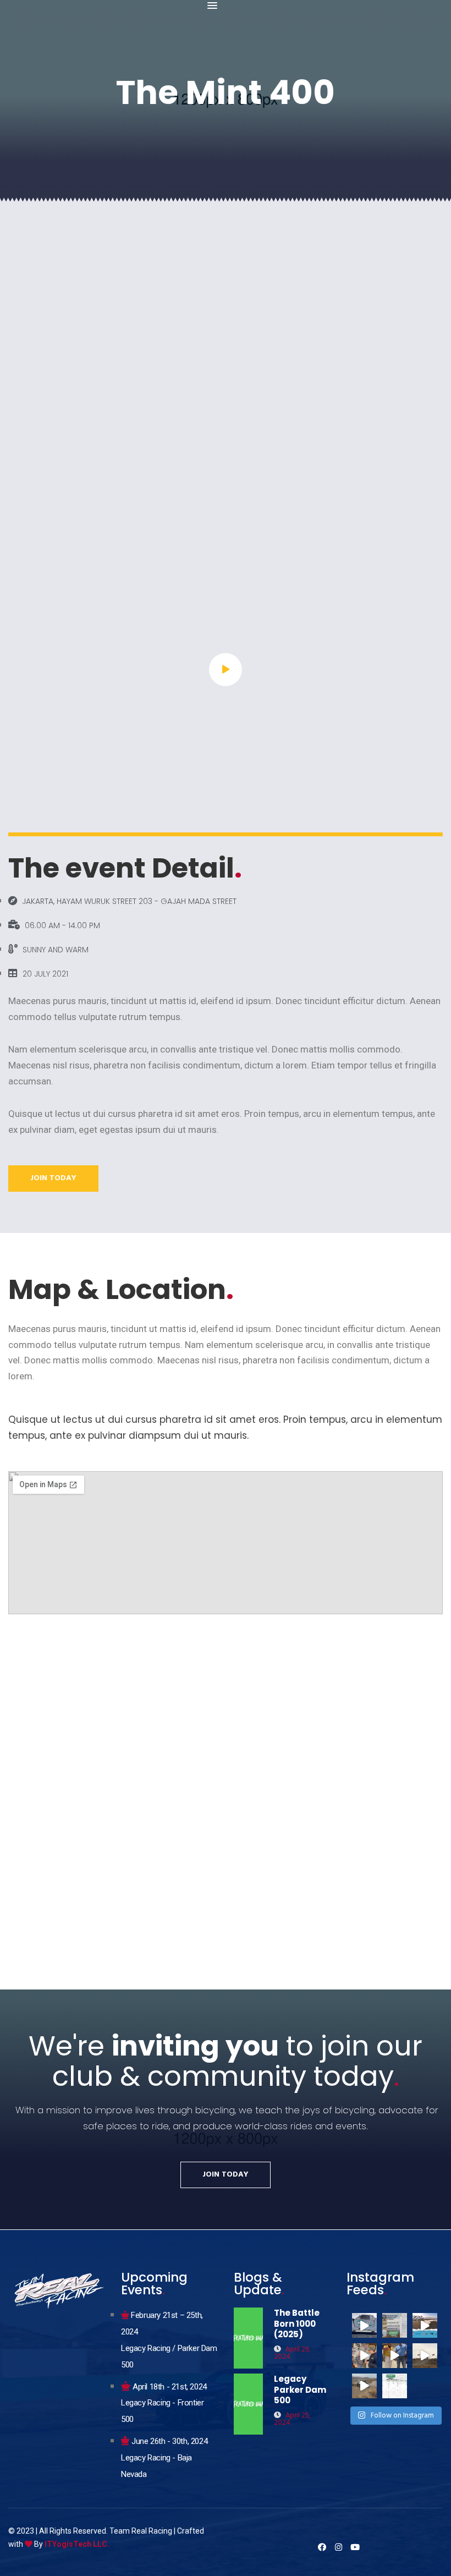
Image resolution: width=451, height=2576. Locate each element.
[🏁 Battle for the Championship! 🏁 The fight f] (395, 2386)
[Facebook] (322, 2547)
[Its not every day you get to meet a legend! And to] (364, 2356)
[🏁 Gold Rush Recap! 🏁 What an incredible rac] (425, 2356)
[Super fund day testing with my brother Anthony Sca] (364, 2325)
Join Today (53, 1178)
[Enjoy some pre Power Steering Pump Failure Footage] (364, 2386)
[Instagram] (339, 2547)
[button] (212, 6)
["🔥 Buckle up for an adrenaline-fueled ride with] (425, 2325)
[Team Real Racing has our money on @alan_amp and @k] (395, 2356)
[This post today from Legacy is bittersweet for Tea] (395, 2325)
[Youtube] (355, 2547)
